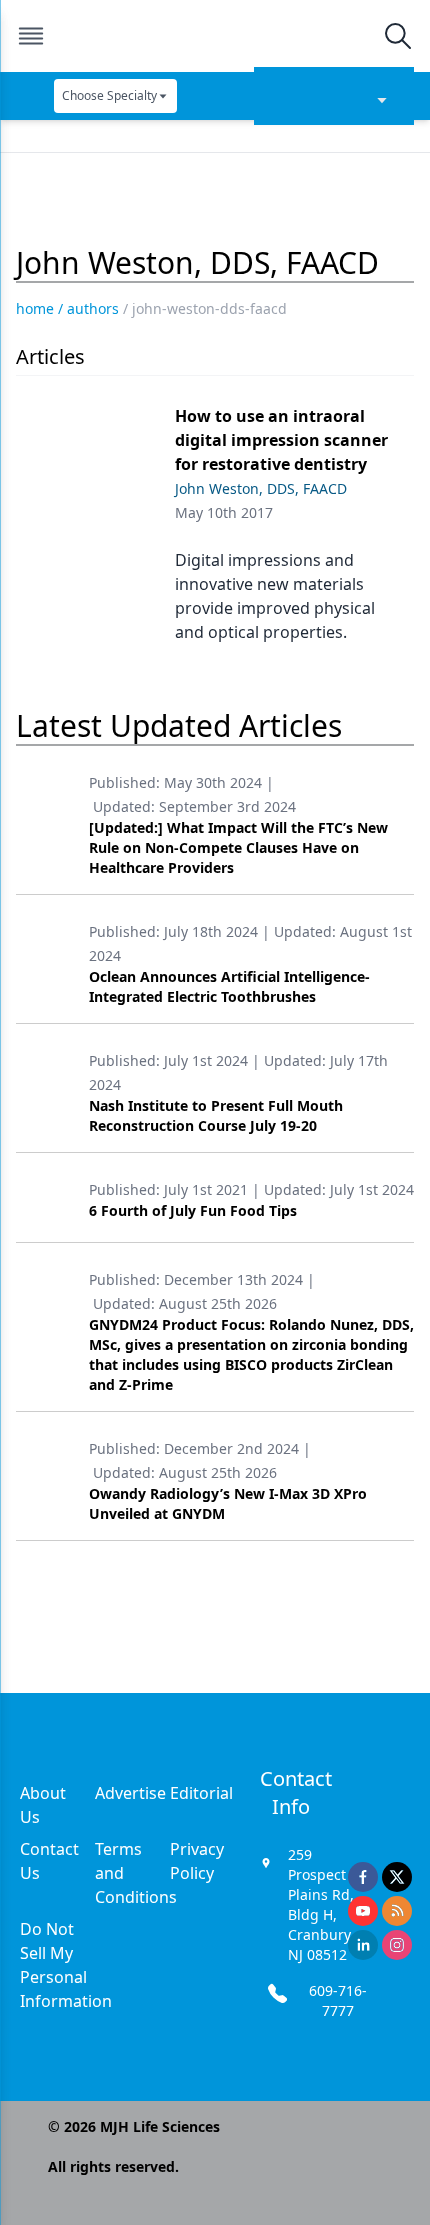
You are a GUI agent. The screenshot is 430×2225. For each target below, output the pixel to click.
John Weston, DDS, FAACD (261, 488)
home (35, 308)
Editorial (201, 1793)
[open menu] (31, 36)
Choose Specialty (109, 95)
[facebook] (363, 1877)
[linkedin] (363, 1945)
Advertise (130, 1793)
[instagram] (397, 1945)
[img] (214, 36)
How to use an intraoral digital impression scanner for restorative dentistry (281, 440)
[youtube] (363, 1911)
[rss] (397, 1911)
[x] (397, 1877)
